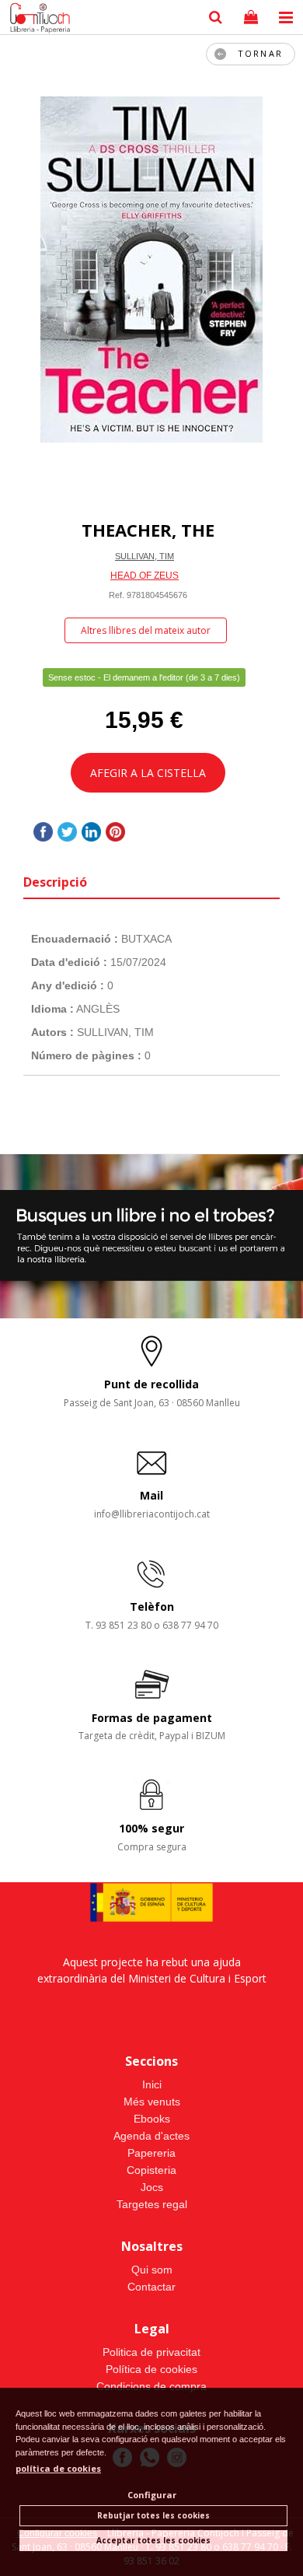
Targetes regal (152, 2204)
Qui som (152, 2270)
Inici (152, 2084)
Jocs (152, 2187)
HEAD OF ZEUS (145, 576)
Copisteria (151, 2170)
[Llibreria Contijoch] (37, 19)
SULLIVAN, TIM (145, 556)
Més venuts (152, 2102)
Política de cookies (151, 2369)
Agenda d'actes (151, 2136)
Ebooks (152, 2119)
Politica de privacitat (151, 2352)
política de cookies (58, 2468)
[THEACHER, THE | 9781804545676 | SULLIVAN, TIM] (151, 269)
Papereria (151, 2153)
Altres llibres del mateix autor (146, 630)
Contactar (151, 2287)
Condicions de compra (151, 2386)
